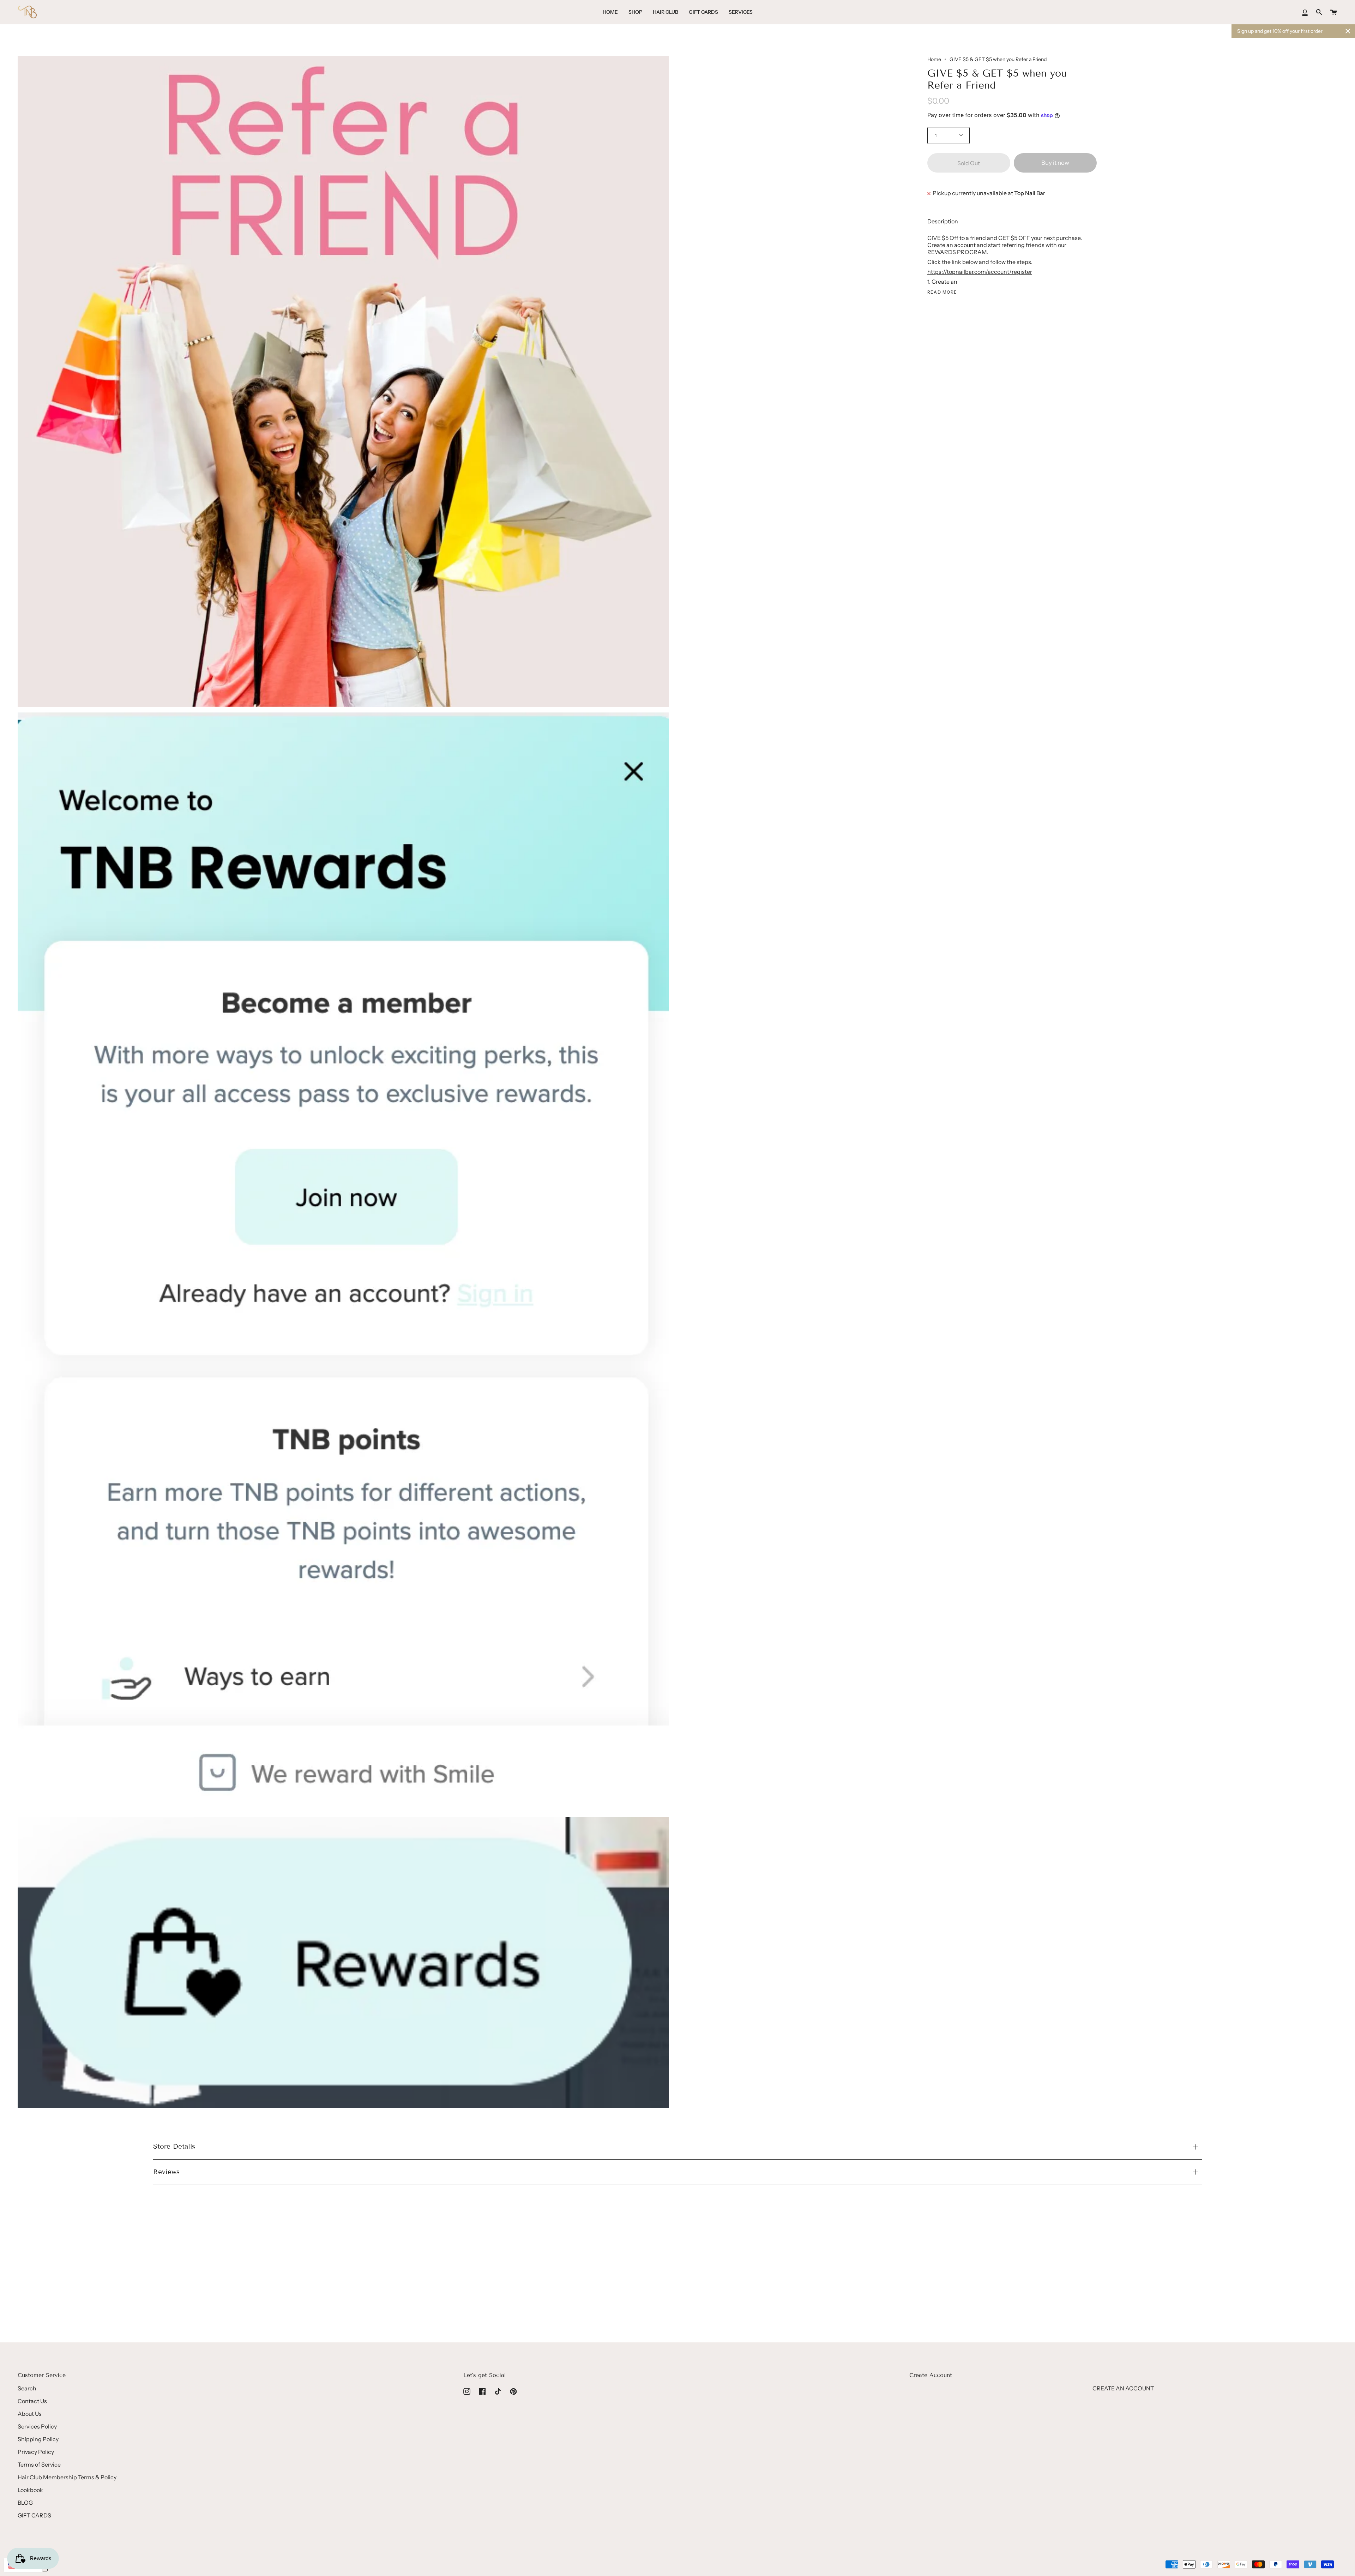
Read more (942, 292)
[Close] (1348, 31)
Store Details (174, 2146)
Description (943, 221)
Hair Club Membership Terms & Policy (67, 2477)
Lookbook (30, 2490)
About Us (30, 2414)
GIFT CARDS (34, 2515)
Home (934, 59)
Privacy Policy (36, 2452)
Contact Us (32, 2401)
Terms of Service (39, 2464)
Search (27, 2388)
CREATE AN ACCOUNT (1123, 2388)
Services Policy (37, 2426)
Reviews (166, 2172)
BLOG (25, 2503)
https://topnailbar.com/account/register (980, 272)
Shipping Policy (38, 2439)
